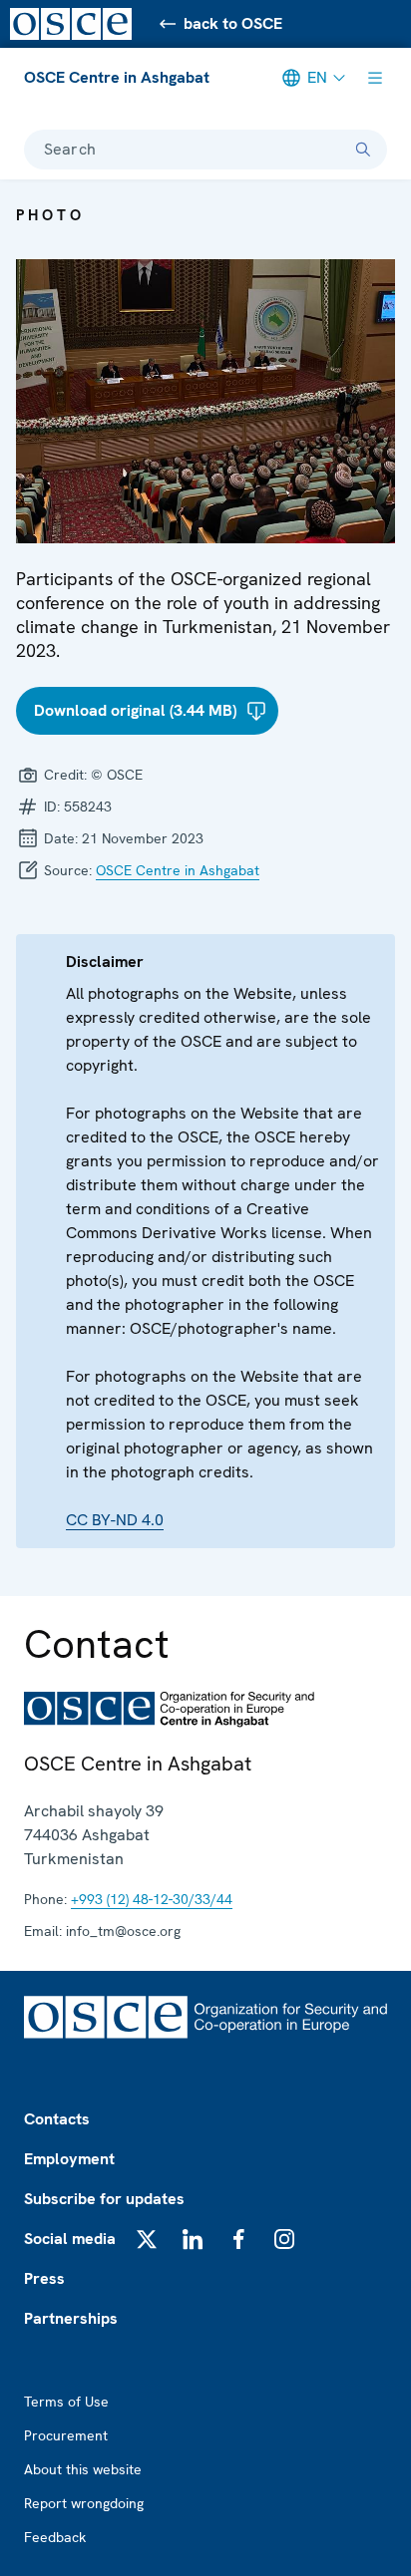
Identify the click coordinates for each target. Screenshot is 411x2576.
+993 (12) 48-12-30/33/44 (152, 1899)
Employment (69, 2159)
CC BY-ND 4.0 (115, 1520)
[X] (147, 2239)
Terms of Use (66, 2402)
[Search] (363, 150)
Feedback (55, 2537)
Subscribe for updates (104, 2199)
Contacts (57, 2119)
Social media (70, 2239)
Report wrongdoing (84, 2503)
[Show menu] (375, 78)
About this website (83, 2469)
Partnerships (71, 2318)
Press (44, 2278)
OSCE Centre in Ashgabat (117, 77)
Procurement (66, 2435)
